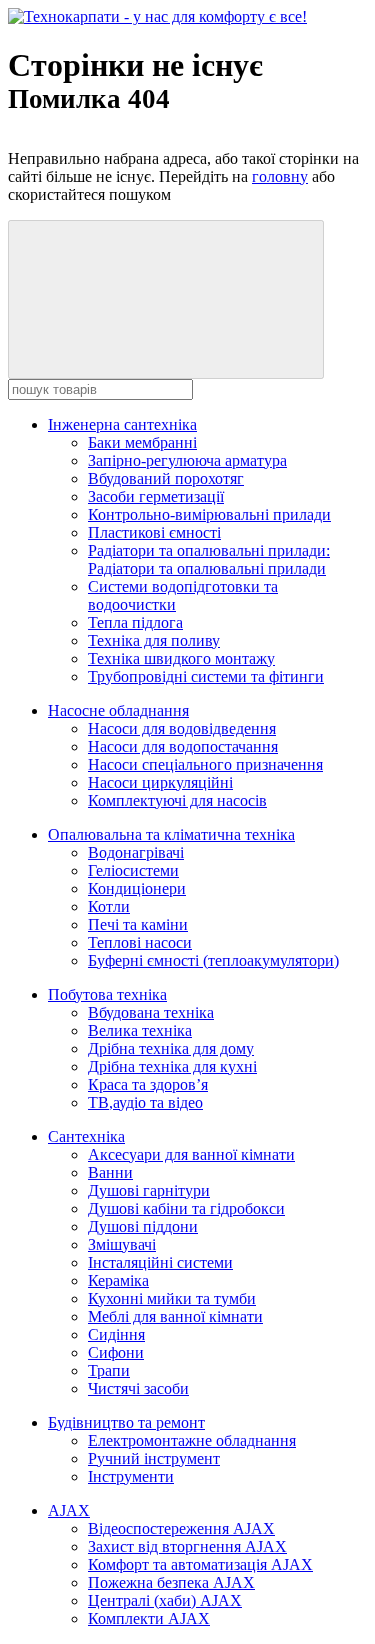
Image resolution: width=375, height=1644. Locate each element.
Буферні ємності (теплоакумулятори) (213, 960)
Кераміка (118, 1280)
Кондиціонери (137, 888)
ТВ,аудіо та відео (145, 1102)
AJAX (69, 1510)
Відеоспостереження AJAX (181, 1528)
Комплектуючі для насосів (177, 800)
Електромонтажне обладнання (192, 1440)
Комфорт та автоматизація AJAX (200, 1564)
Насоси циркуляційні (160, 782)
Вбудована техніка (151, 1012)
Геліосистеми (133, 870)
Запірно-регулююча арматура (187, 460)
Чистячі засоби (138, 1388)
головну (280, 176)
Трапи (109, 1370)
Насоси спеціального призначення (205, 764)
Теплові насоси (140, 942)
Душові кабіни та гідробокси (186, 1208)
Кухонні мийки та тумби (172, 1298)
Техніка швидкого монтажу (181, 658)
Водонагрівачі (136, 852)
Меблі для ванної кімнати (175, 1316)
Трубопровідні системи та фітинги (206, 676)
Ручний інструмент (154, 1458)
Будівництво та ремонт (126, 1422)
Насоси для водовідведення (182, 728)
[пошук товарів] (166, 299)
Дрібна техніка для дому (171, 1048)
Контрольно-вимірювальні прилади (209, 514)
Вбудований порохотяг (166, 478)
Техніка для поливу (154, 640)
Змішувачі (122, 1244)
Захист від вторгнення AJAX (187, 1546)
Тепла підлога (135, 622)
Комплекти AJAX (149, 1618)
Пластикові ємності (154, 532)
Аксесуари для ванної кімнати (191, 1154)
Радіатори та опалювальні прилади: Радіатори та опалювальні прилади (209, 559)
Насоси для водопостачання (183, 746)
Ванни (110, 1172)
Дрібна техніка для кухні (172, 1066)
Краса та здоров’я (148, 1084)
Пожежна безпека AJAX (171, 1582)
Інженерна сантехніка (122, 424)
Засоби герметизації (156, 496)
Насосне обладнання (118, 710)
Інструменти (131, 1476)
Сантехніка (86, 1136)
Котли (109, 906)
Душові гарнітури (149, 1190)
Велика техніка (140, 1030)
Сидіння (116, 1334)
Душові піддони (143, 1226)
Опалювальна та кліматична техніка (171, 834)
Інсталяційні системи (160, 1262)
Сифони (116, 1352)
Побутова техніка (107, 994)
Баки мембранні (142, 442)
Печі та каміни (138, 924)
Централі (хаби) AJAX (165, 1600)
